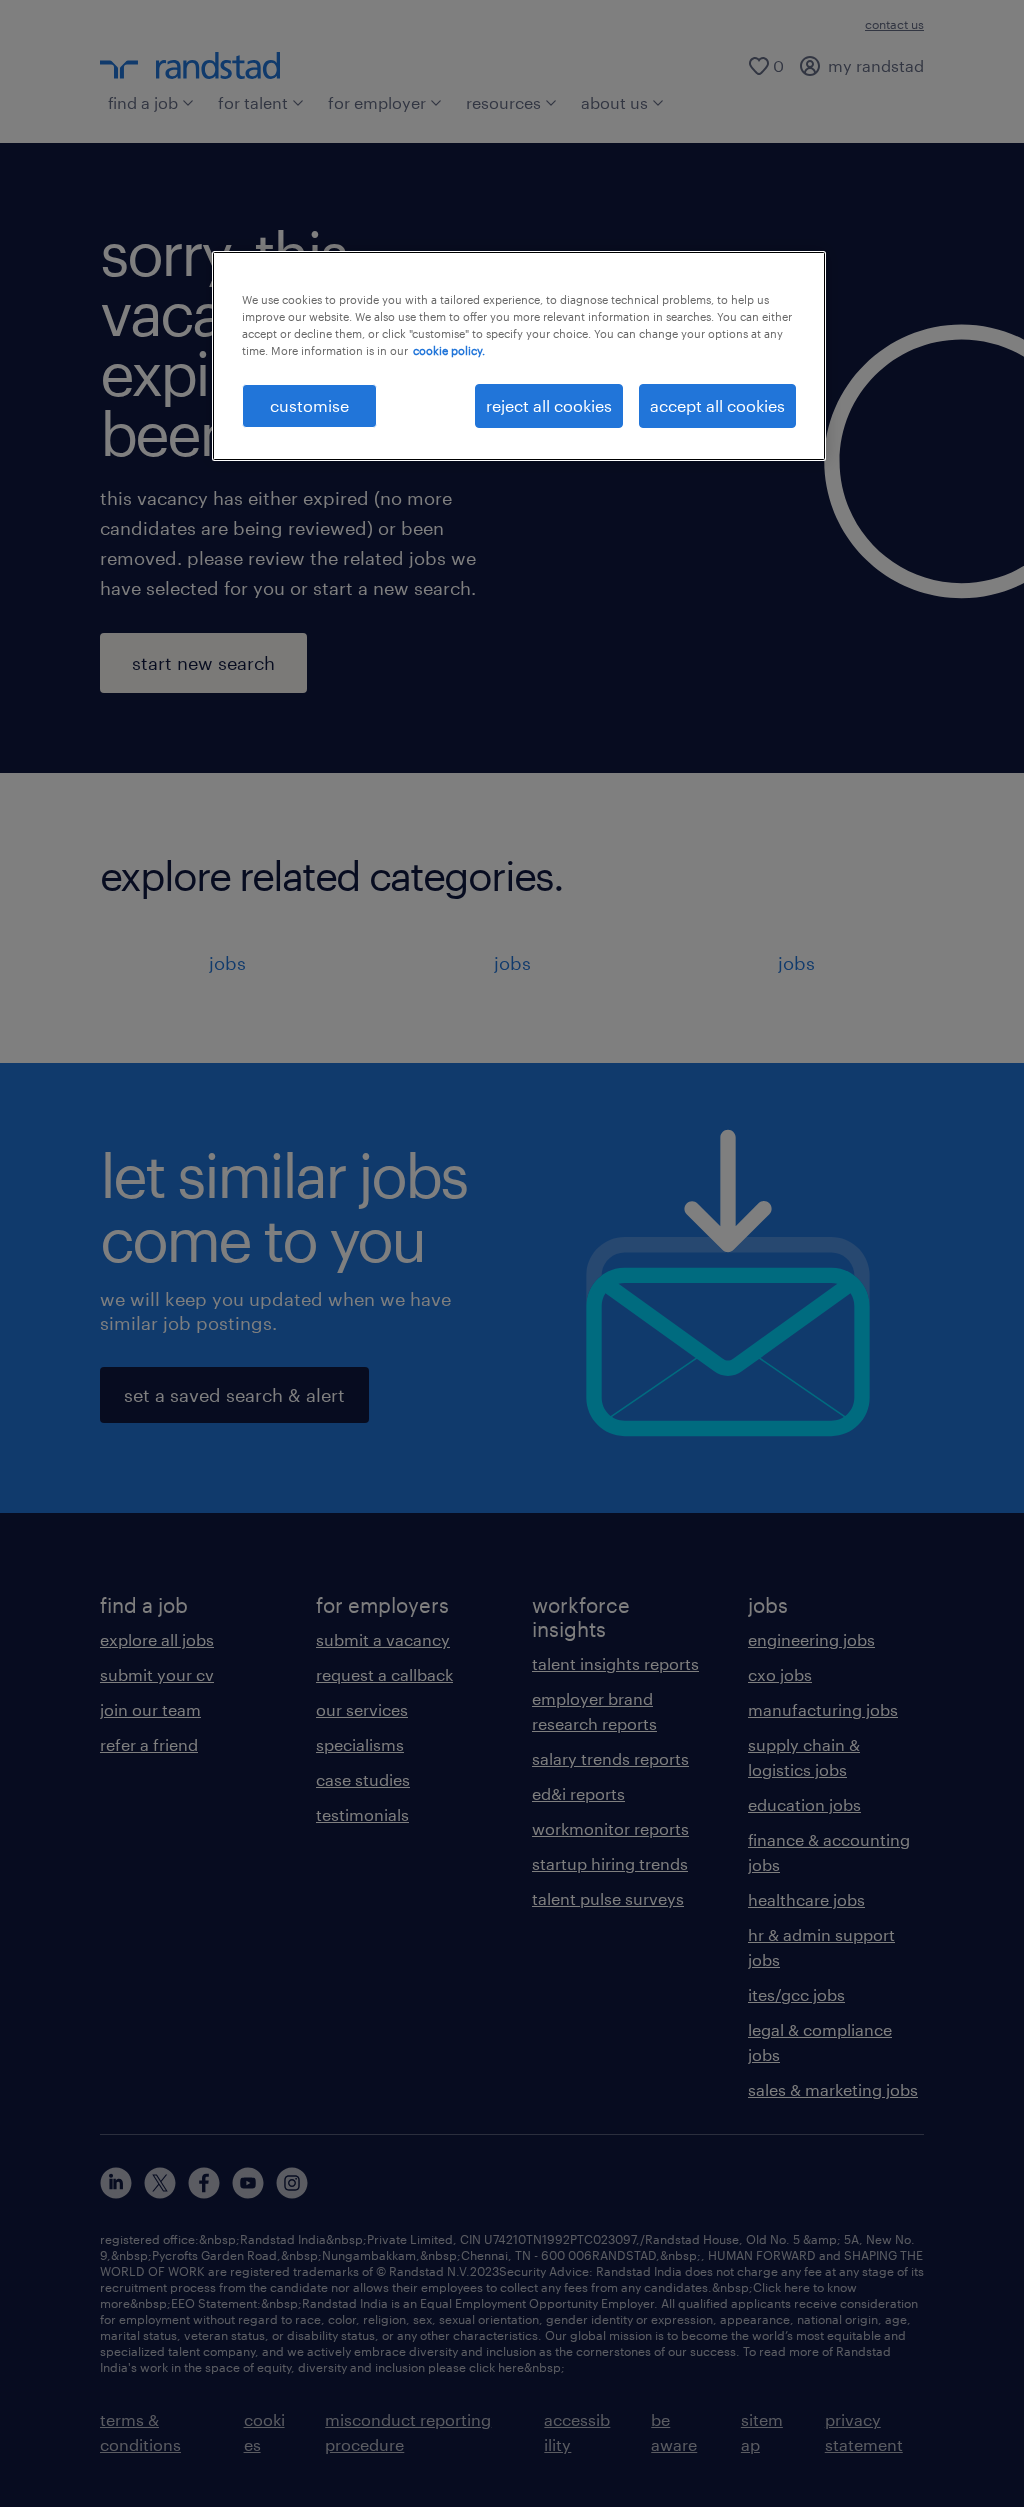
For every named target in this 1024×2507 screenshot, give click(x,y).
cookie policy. (449, 350)
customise (309, 405)
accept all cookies (717, 405)
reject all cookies (549, 405)
